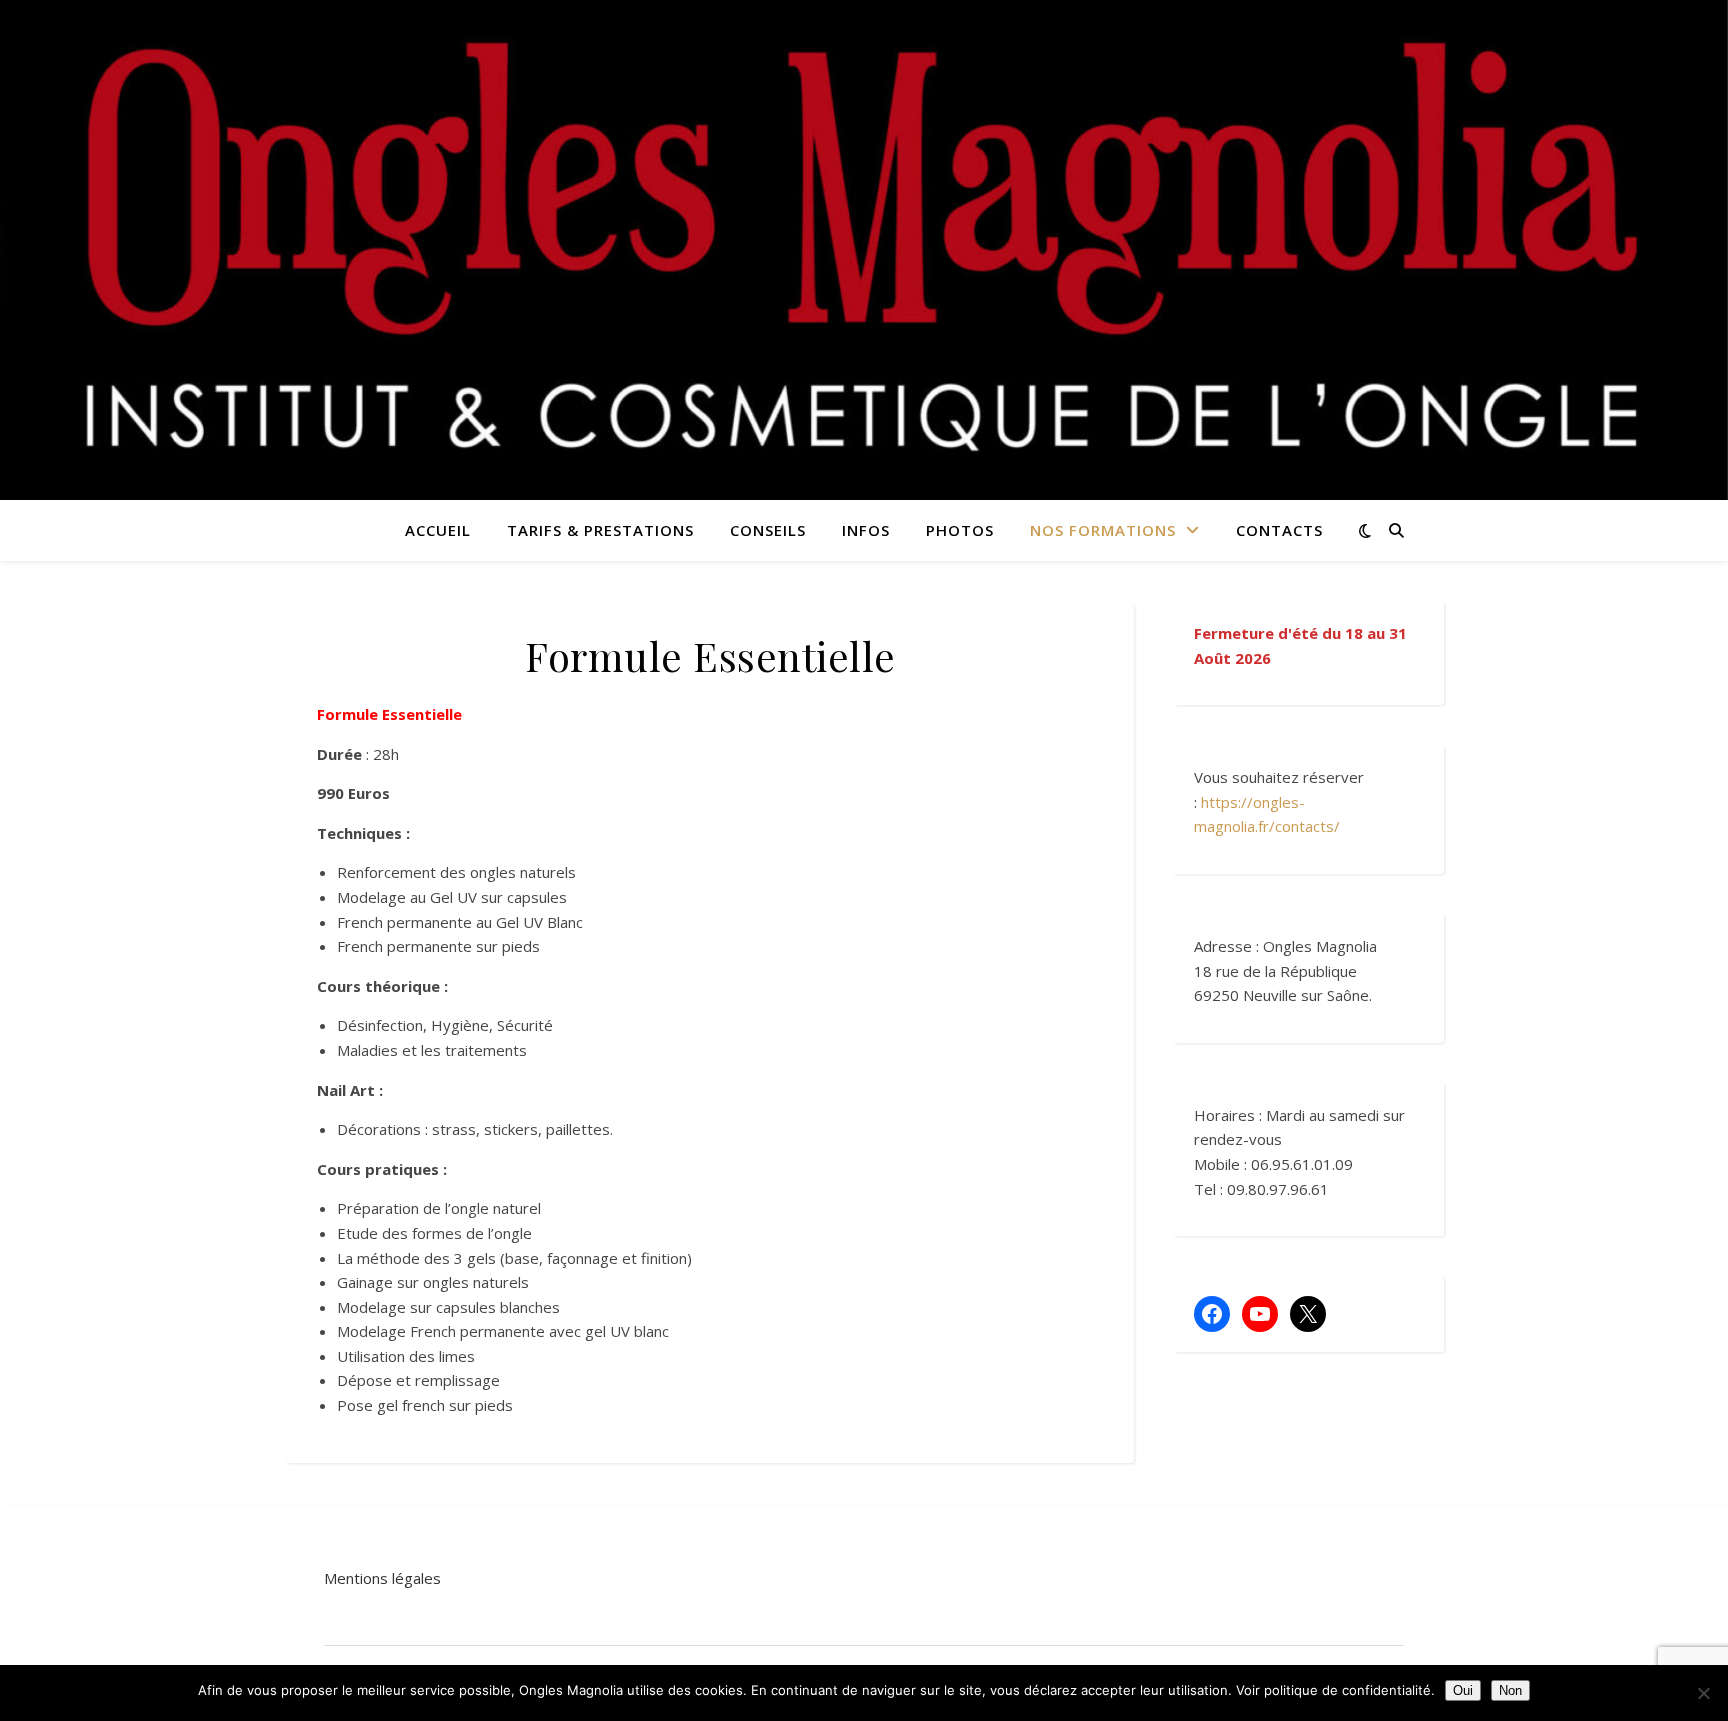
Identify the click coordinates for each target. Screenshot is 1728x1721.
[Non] (1703, 1693)
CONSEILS (768, 530)
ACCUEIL (438, 530)
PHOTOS (960, 530)
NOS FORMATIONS (1103, 530)
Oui (1463, 1690)
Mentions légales (382, 1578)
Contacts (1279, 530)
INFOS (866, 530)
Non (1510, 1690)
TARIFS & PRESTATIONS (600, 530)
